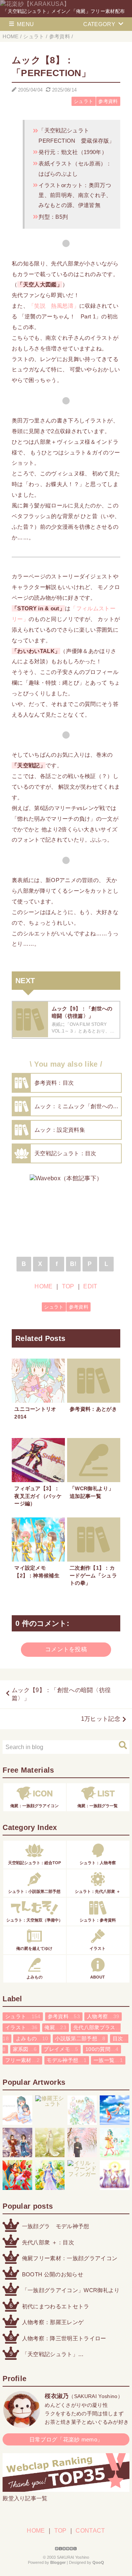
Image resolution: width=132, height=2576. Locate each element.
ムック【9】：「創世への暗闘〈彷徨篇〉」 (61, 1694)
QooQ (98, 2562)
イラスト (21, 2028)
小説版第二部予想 (80, 2039)
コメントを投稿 (66, 1649)
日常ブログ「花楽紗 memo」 (66, 2439)
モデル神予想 (67, 2060)
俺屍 (55, 2028)
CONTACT (90, 2531)
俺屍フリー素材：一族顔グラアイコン (70, 2258)
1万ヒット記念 (101, 1719)
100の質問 (102, 2049)
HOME (43, 1286)
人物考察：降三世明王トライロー (64, 2338)
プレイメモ (61, 2049)
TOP (68, 1286)
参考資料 (108, 101)
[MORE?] (22, 2424)
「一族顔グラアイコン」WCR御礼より (71, 2290)
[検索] (123, 1745)
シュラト (83, 101)
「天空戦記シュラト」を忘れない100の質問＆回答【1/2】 (67, 2355)
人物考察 (103, 2017)
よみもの (32, 2039)
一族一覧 (108, 2060)
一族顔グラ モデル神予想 (56, 2226)
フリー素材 (22, 2060)
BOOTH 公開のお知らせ (53, 2274)
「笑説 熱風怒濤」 (54, 306)
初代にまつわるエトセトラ (56, 2306)
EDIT (90, 1286)
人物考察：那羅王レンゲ (53, 2322)
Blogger (58, 2562)
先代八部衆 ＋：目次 (48, 2242)
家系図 (25, 2049)
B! (73, 1264)
